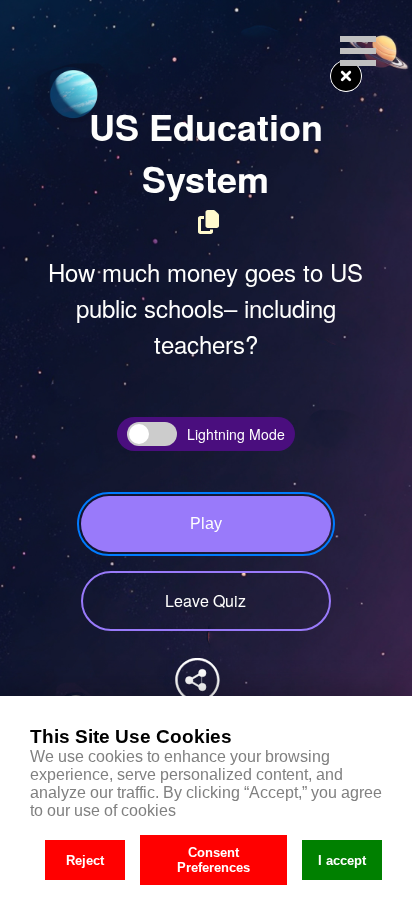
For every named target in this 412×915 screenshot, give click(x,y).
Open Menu (358, 51)
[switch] (152, 434)
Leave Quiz (205, 600)
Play (206, 523)
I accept (342, 860)
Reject (85, 860)
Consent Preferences (213, 860)
